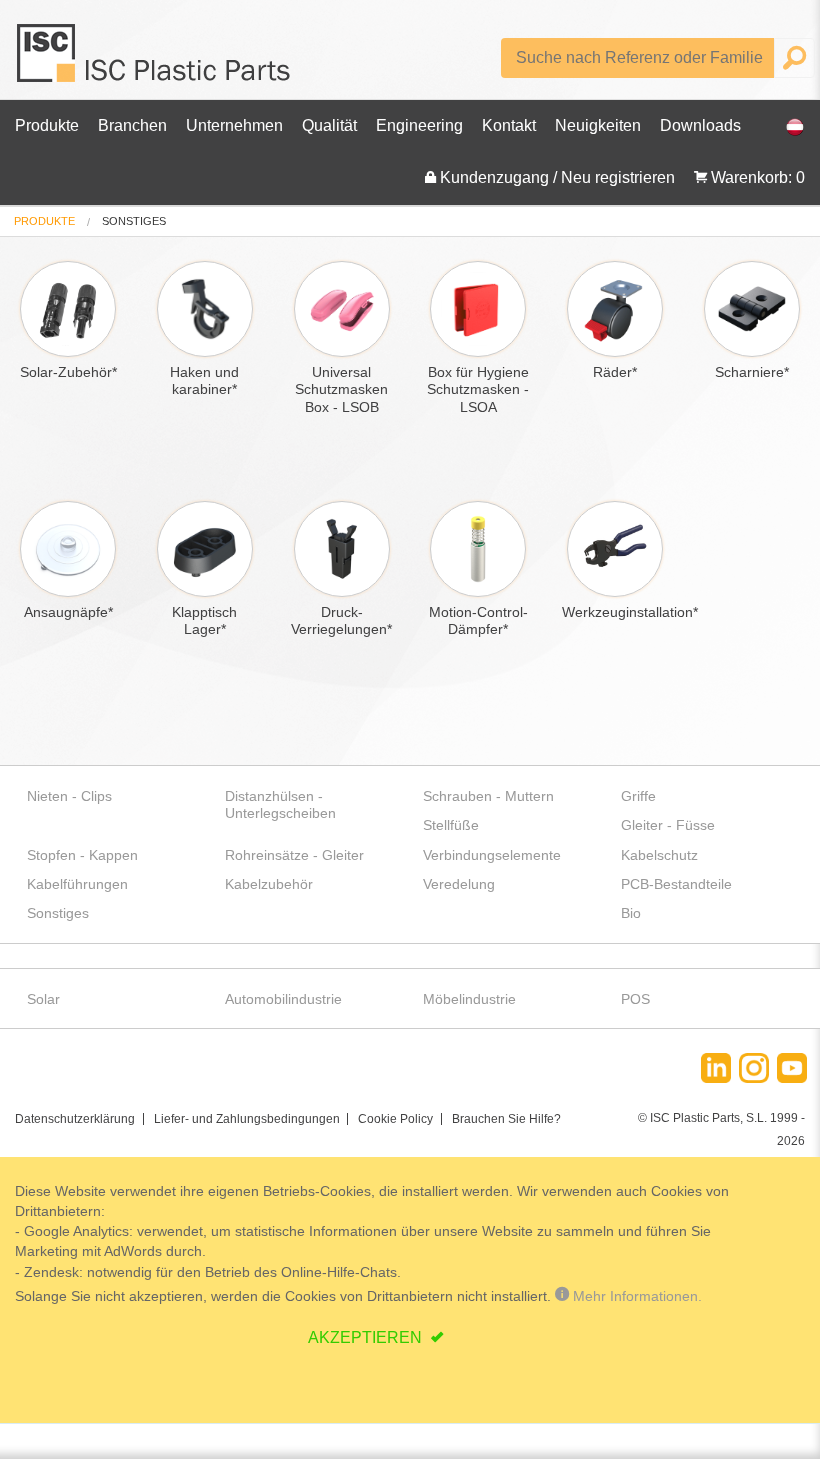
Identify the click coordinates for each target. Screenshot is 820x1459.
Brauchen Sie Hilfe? (506, 1119)
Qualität (329, 125)
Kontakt (509, 125)
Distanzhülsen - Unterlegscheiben (280, 804)
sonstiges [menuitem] (134, 221)
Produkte (47, 125)
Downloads (700, 125)
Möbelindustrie (469, 999)
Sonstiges (58, 913)
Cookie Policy (395, 1119)
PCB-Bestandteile (676, 884)
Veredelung (459, 884)
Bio (631, 913)
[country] (785, 126)
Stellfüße (451, 825)
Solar (43, 999)
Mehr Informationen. (635, 1296)
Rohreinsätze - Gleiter (294, 855)
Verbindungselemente (492, 855)
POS (635, 999)
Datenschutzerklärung (75, 1119)
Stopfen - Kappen (82, 855)
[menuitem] (44, 221)
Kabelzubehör (269, 884)
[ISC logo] (155, 60)
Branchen (132, 125)
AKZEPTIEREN (367, 1337)
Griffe (638, 796)
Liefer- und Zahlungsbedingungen (247, 1119)
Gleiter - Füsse (668, 825)
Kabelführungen (77, 884)
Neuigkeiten (598, 125)
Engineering (419, 125)
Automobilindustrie (283, 999)
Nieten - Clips (69, 796)
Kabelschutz (659, 855)
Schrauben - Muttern (488, 796)
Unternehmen (234, 125)
